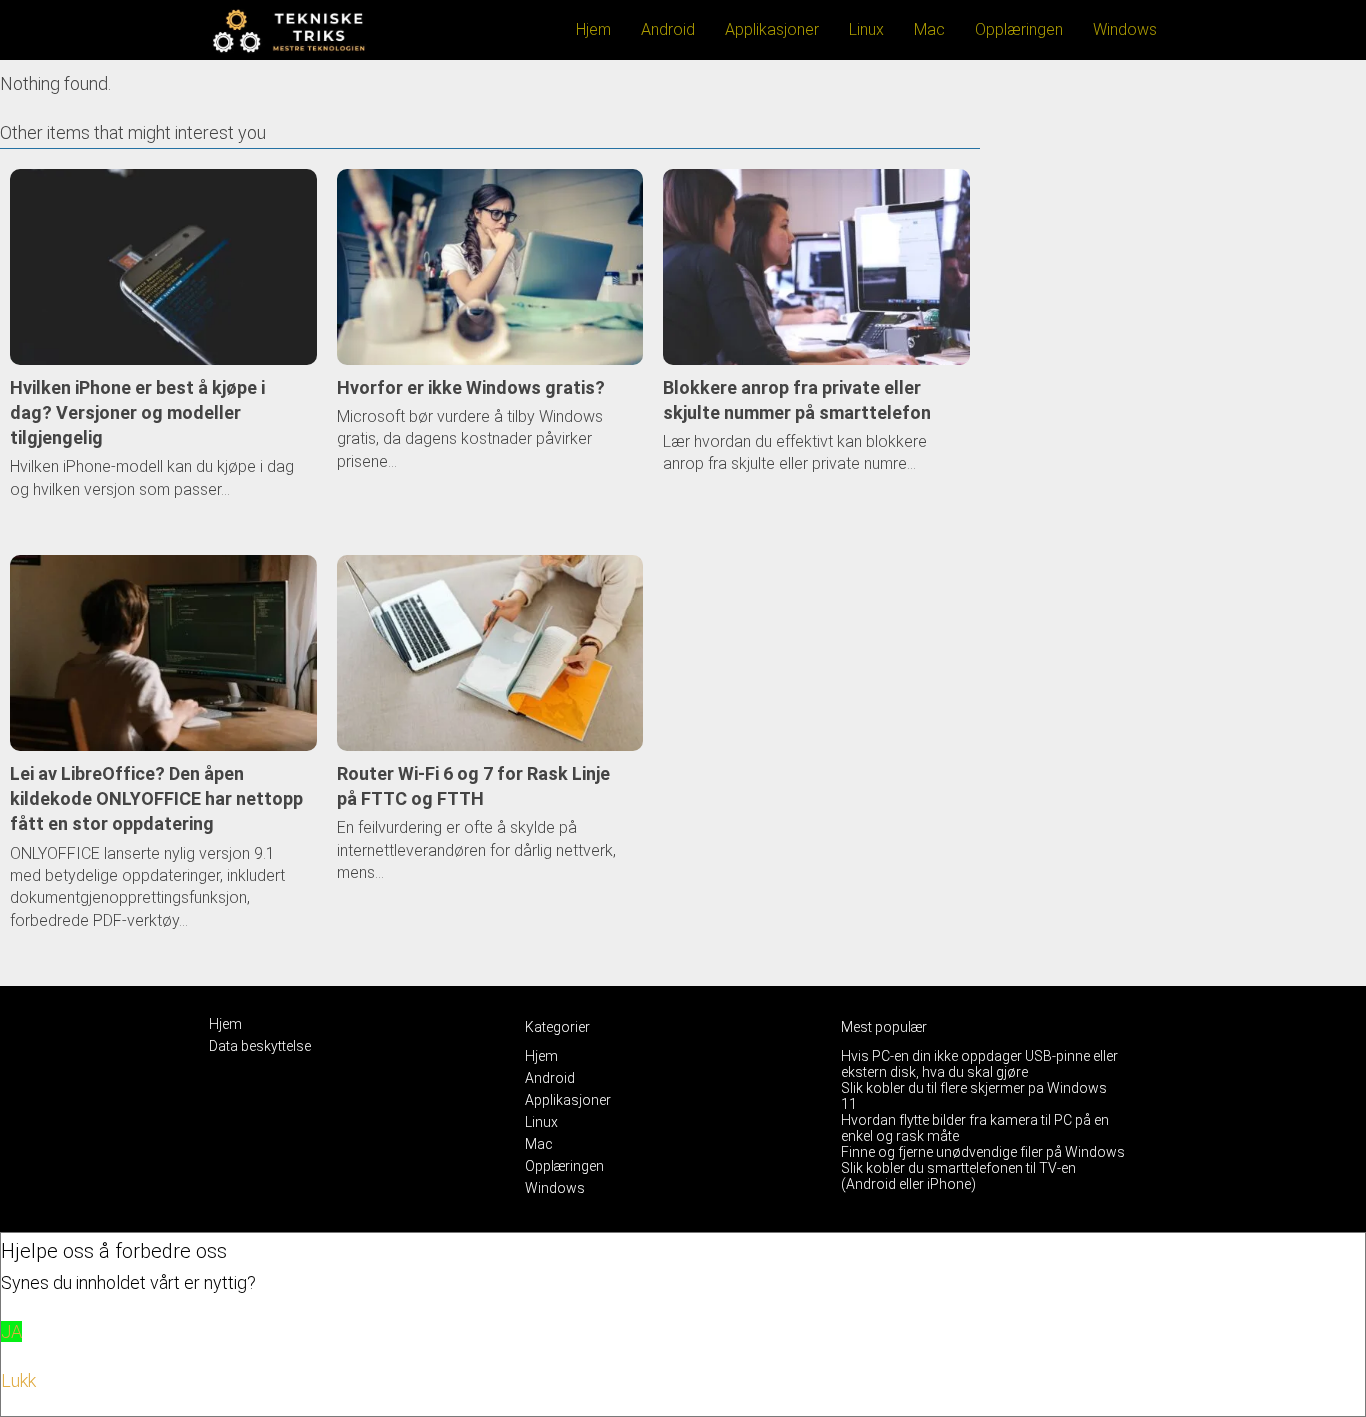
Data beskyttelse (260, 1046)
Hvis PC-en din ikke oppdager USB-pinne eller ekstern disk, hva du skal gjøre (979, 1064)
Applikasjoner (772, 29)
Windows (1125, 29)
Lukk (18, 1380)
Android (668, 29)
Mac (929, 29)
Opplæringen (1019, 29)
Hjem (593, 29)
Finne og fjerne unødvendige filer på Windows (983, 1152)
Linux (866, 29)
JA (11, 1331)
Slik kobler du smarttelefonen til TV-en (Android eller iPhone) (958, 1176)
